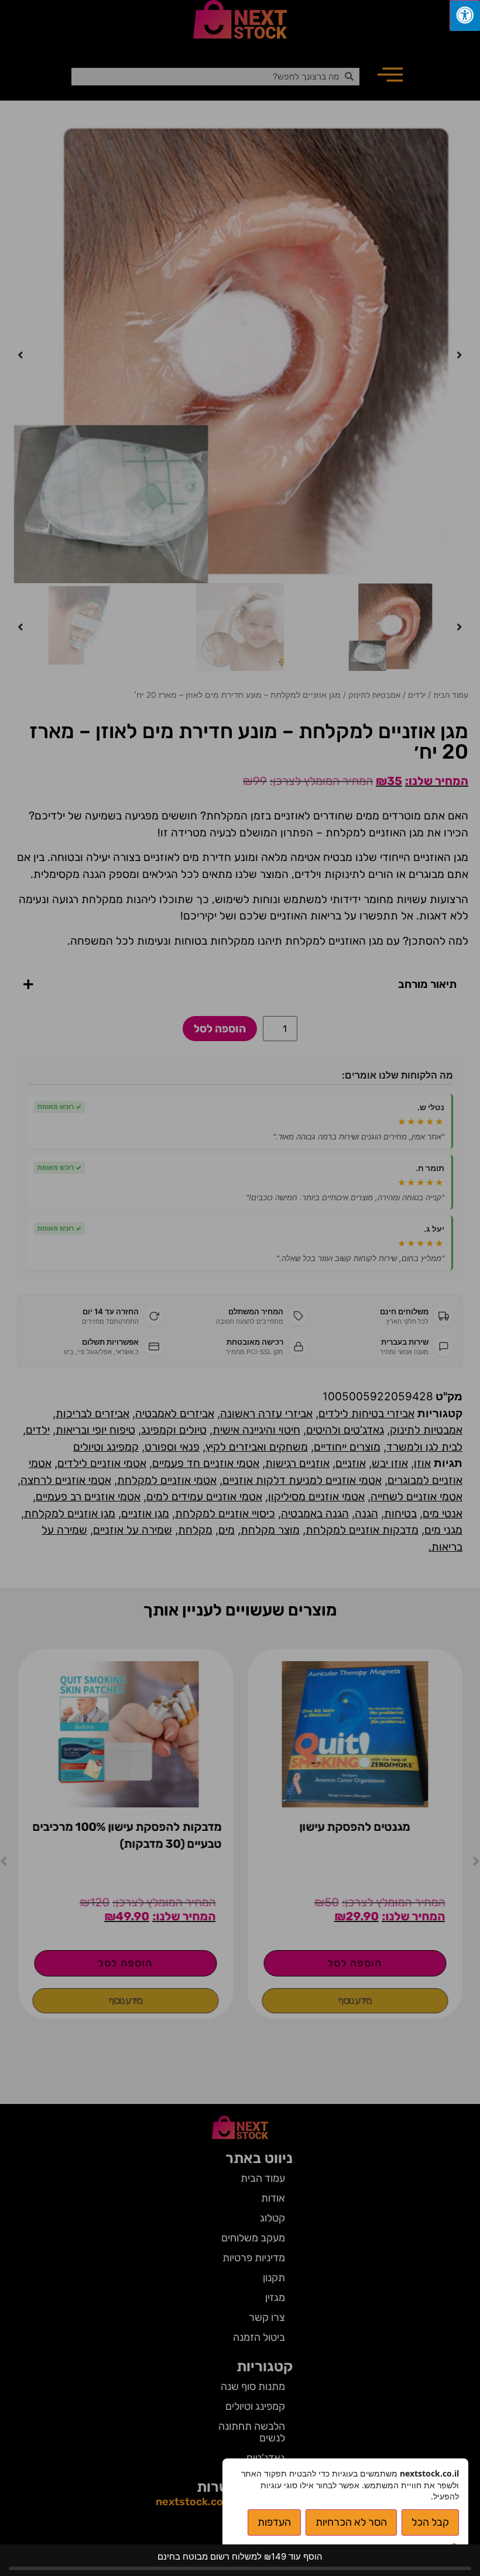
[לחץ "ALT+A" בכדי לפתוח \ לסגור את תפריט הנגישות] (465, 16)
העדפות (274, 2522)
